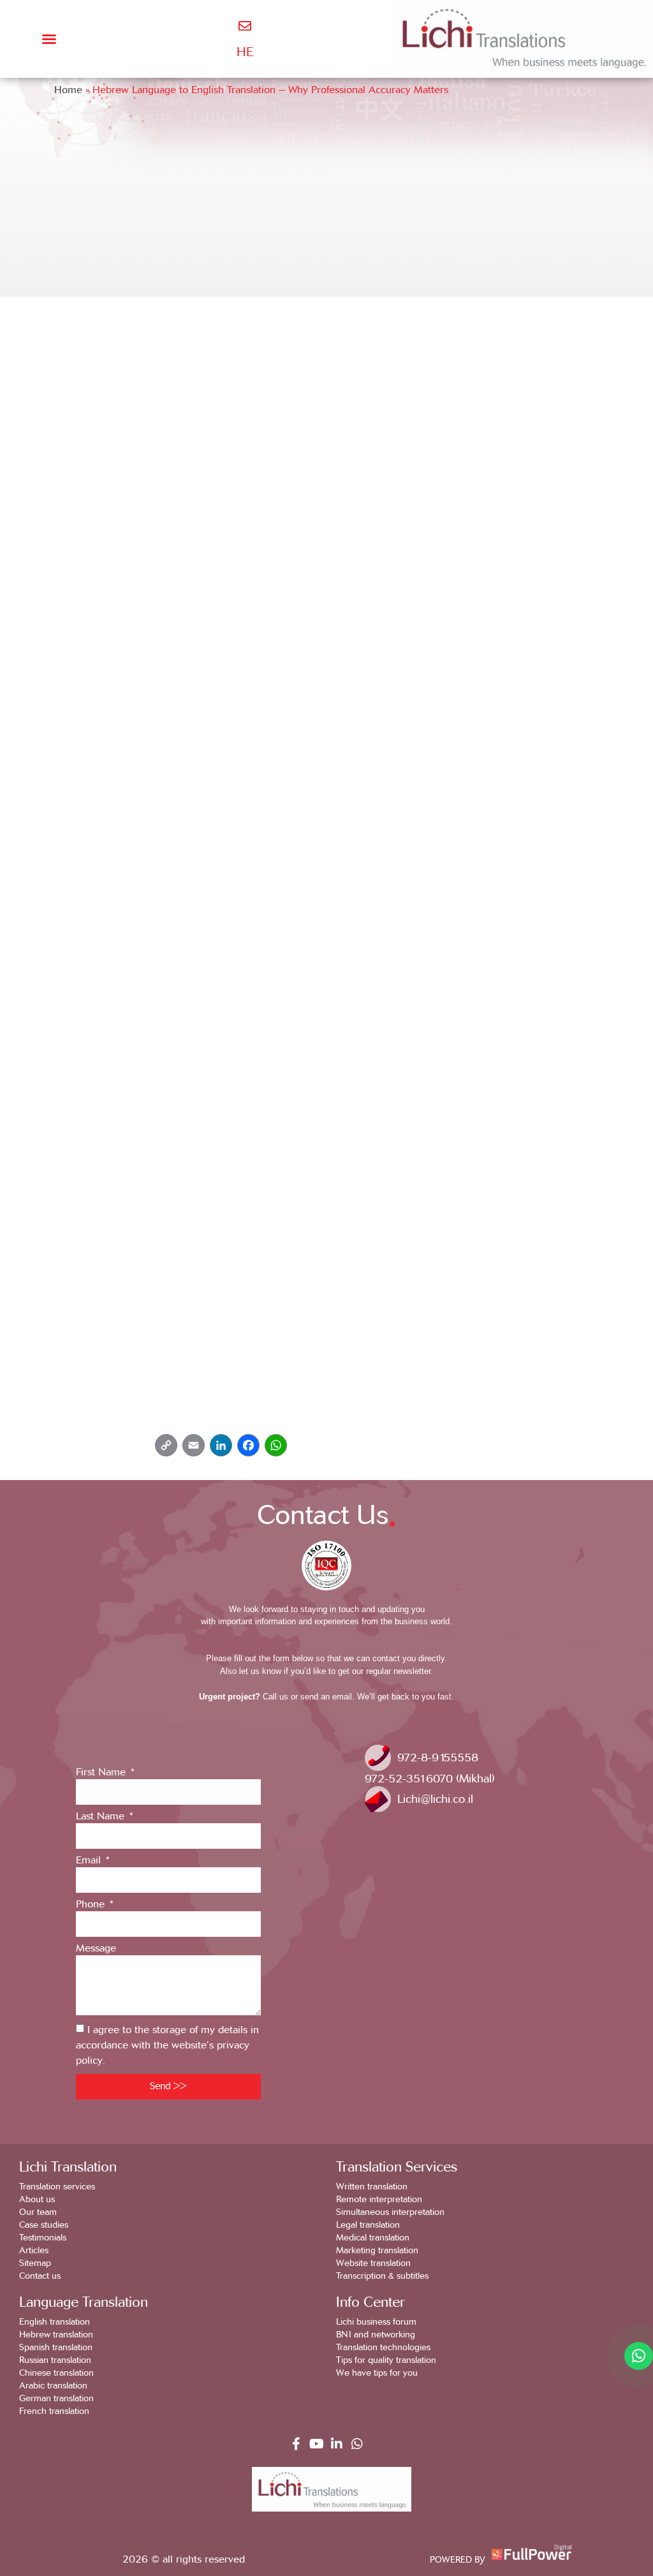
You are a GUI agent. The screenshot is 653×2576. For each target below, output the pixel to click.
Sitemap (35, 2263)
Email (90, 1861)
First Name (102, 1773)
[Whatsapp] (357, 2444)
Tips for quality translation (386, 2360)
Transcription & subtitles (382, 2276)
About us (37, 2199)
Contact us (40, 2276)
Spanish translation (56, 2347)
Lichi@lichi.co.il (435, 1799)
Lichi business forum (376, 2322)
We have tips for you (377, 2373)
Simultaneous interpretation (390, 2212)
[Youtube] (316, 2444)
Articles (34, 2250)
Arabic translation (53, 2386)
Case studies (44, 2225)
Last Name (102, 1817)
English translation (55, 2322)
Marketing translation (377, 2250)
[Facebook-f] (296, 2444)
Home (68, 90)
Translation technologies (383, 2347)
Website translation (373, 2263)
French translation (54, 2411)
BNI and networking (376, 2335)
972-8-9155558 (438, 1758)
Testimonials (43, 2238)
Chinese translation (56, 2373)
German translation (56, 2398)
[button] (49, 39)
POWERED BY (458, 2560)
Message (96, 1949)
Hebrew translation (56, 2335)
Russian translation (55, 2360)
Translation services (57, 2187)
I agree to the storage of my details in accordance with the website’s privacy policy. (167, 2045)
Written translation (372, 2187)
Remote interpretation (379, 2199)
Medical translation (373, 2238)
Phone (92, 1905)
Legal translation (368, 2225)
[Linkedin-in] (337, 2444)
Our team (38, 2212)
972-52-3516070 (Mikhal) (430, 1779)
